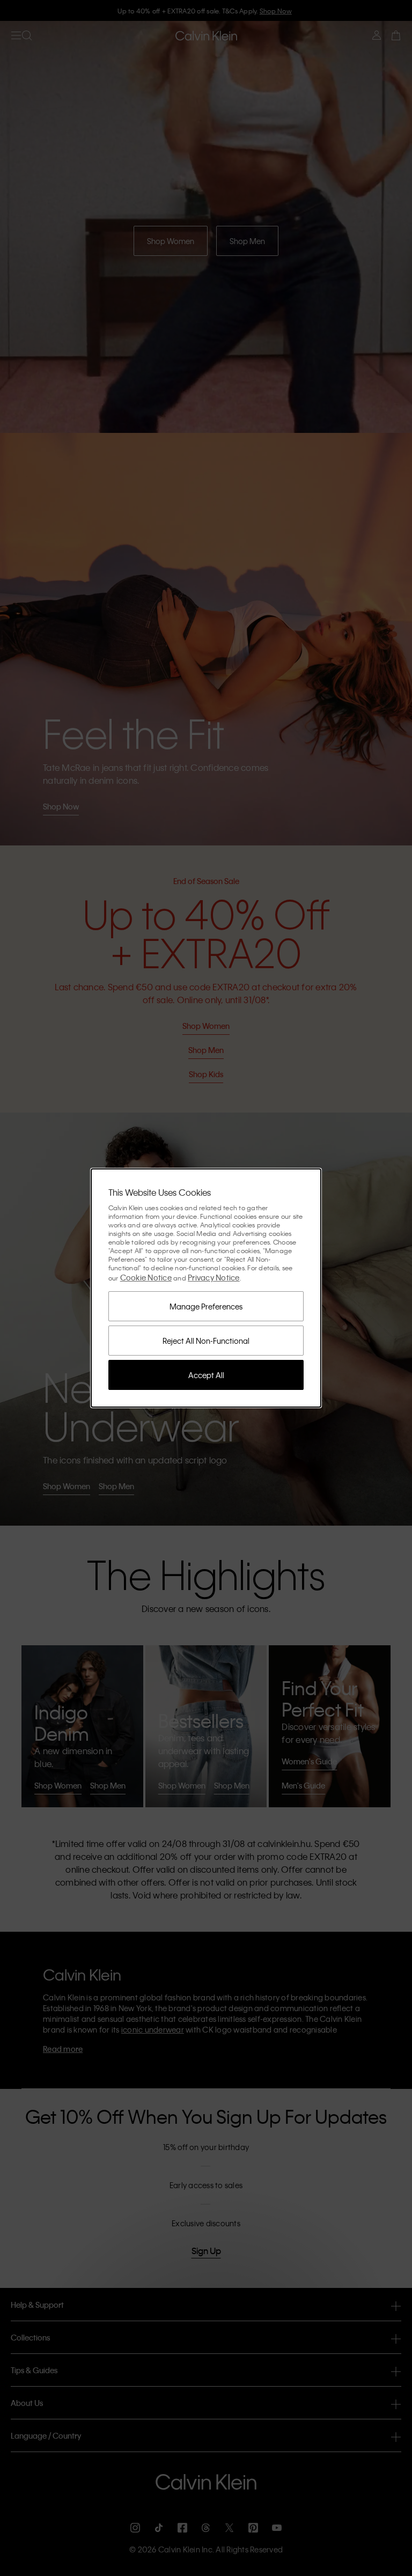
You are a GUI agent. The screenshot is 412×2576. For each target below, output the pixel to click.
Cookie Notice (146, 1277)
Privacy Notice (214, 1277)
